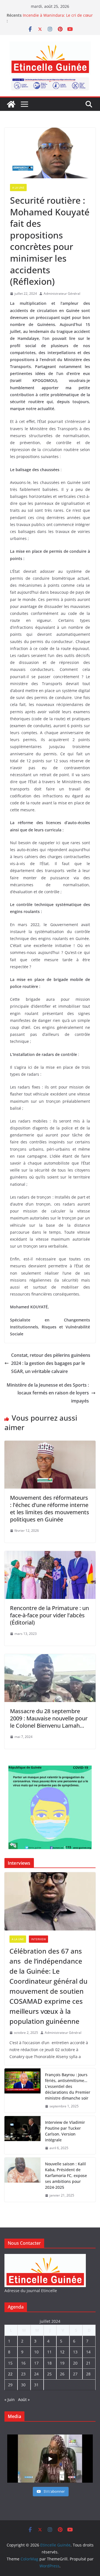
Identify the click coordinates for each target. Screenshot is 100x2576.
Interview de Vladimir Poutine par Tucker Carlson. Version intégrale (65, 2131)
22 (10, 2374)
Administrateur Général (62, 294)
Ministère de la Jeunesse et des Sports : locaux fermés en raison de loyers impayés (48, 1393)
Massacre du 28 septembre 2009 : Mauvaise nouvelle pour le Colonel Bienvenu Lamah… (49, 1718)
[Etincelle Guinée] (11, 104)
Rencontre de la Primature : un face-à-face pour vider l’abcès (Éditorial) (49, 1615)
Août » (24, 2400)
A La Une (18, 188)
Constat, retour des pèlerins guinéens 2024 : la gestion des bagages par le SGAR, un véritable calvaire (51, 1363)
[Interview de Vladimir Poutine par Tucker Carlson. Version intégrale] (22, 2135)
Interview (38, 1939)
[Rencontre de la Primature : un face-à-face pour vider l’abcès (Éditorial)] (50, 1555)
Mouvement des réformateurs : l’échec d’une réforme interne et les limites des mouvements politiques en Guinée (50, 1509)
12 (62, 2352)
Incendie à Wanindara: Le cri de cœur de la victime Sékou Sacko (58, 18)
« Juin (10, 2400)
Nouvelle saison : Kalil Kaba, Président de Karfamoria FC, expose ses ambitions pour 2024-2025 (66, 2176)
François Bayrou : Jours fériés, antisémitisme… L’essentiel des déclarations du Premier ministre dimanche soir (68, 2086)
